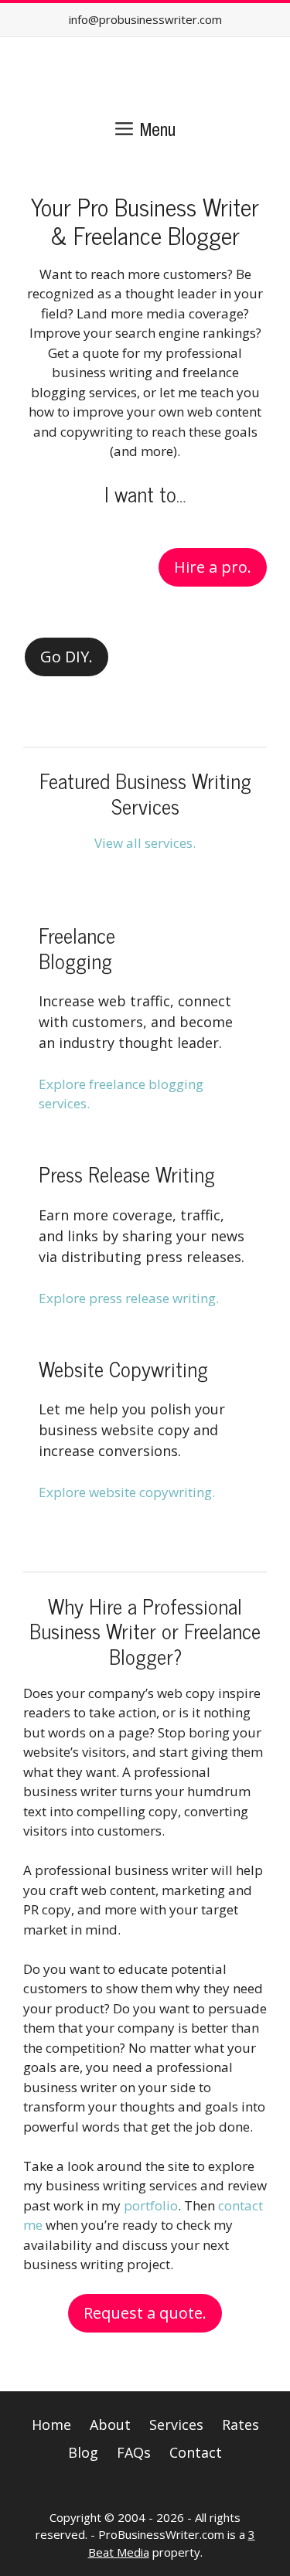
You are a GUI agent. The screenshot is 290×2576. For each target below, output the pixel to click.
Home (51, 2425)
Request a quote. (145, 2313)
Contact (196, 2452)
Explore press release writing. (129, 1298)
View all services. (145, 843)
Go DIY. (67, 657)
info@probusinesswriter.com (145, 19)
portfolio (151, 2205)
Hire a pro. (213, 567)
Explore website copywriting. (127, 1492)
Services (176, 2425)
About (110, 2425)
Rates (241, 2425)
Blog (83, 2452)
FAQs (134, 2452)
